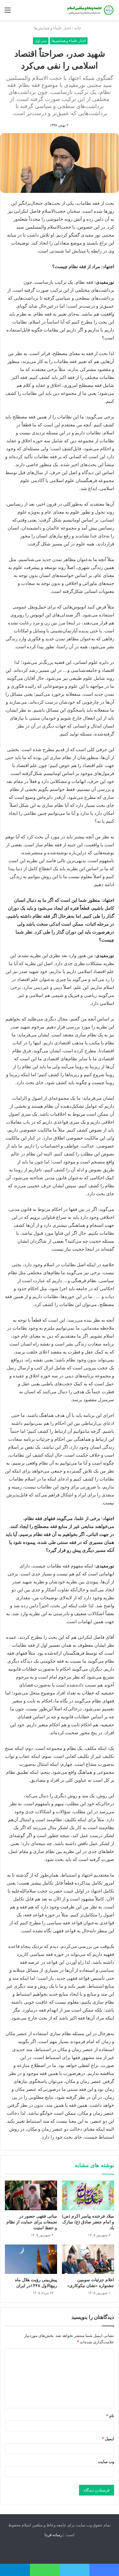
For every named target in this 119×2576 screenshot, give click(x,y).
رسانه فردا (53, 2535)
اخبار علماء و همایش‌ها (52, 28)
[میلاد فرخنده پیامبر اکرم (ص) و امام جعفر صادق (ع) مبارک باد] (88, 2195)
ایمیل (108, 2439)
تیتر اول (41, 41)
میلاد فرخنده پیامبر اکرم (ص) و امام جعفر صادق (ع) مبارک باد (88, 2222)
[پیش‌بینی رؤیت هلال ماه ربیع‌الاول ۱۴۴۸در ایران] (31, 2259)
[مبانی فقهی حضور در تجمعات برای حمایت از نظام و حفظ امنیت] (31, 2195)
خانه (78, 28)
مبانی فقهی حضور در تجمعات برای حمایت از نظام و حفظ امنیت (32, 2222)
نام (110, 2416)
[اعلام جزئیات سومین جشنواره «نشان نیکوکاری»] (88, 2259)
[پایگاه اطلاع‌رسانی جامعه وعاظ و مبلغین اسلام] (90, 10)
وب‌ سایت (106, 2462)
